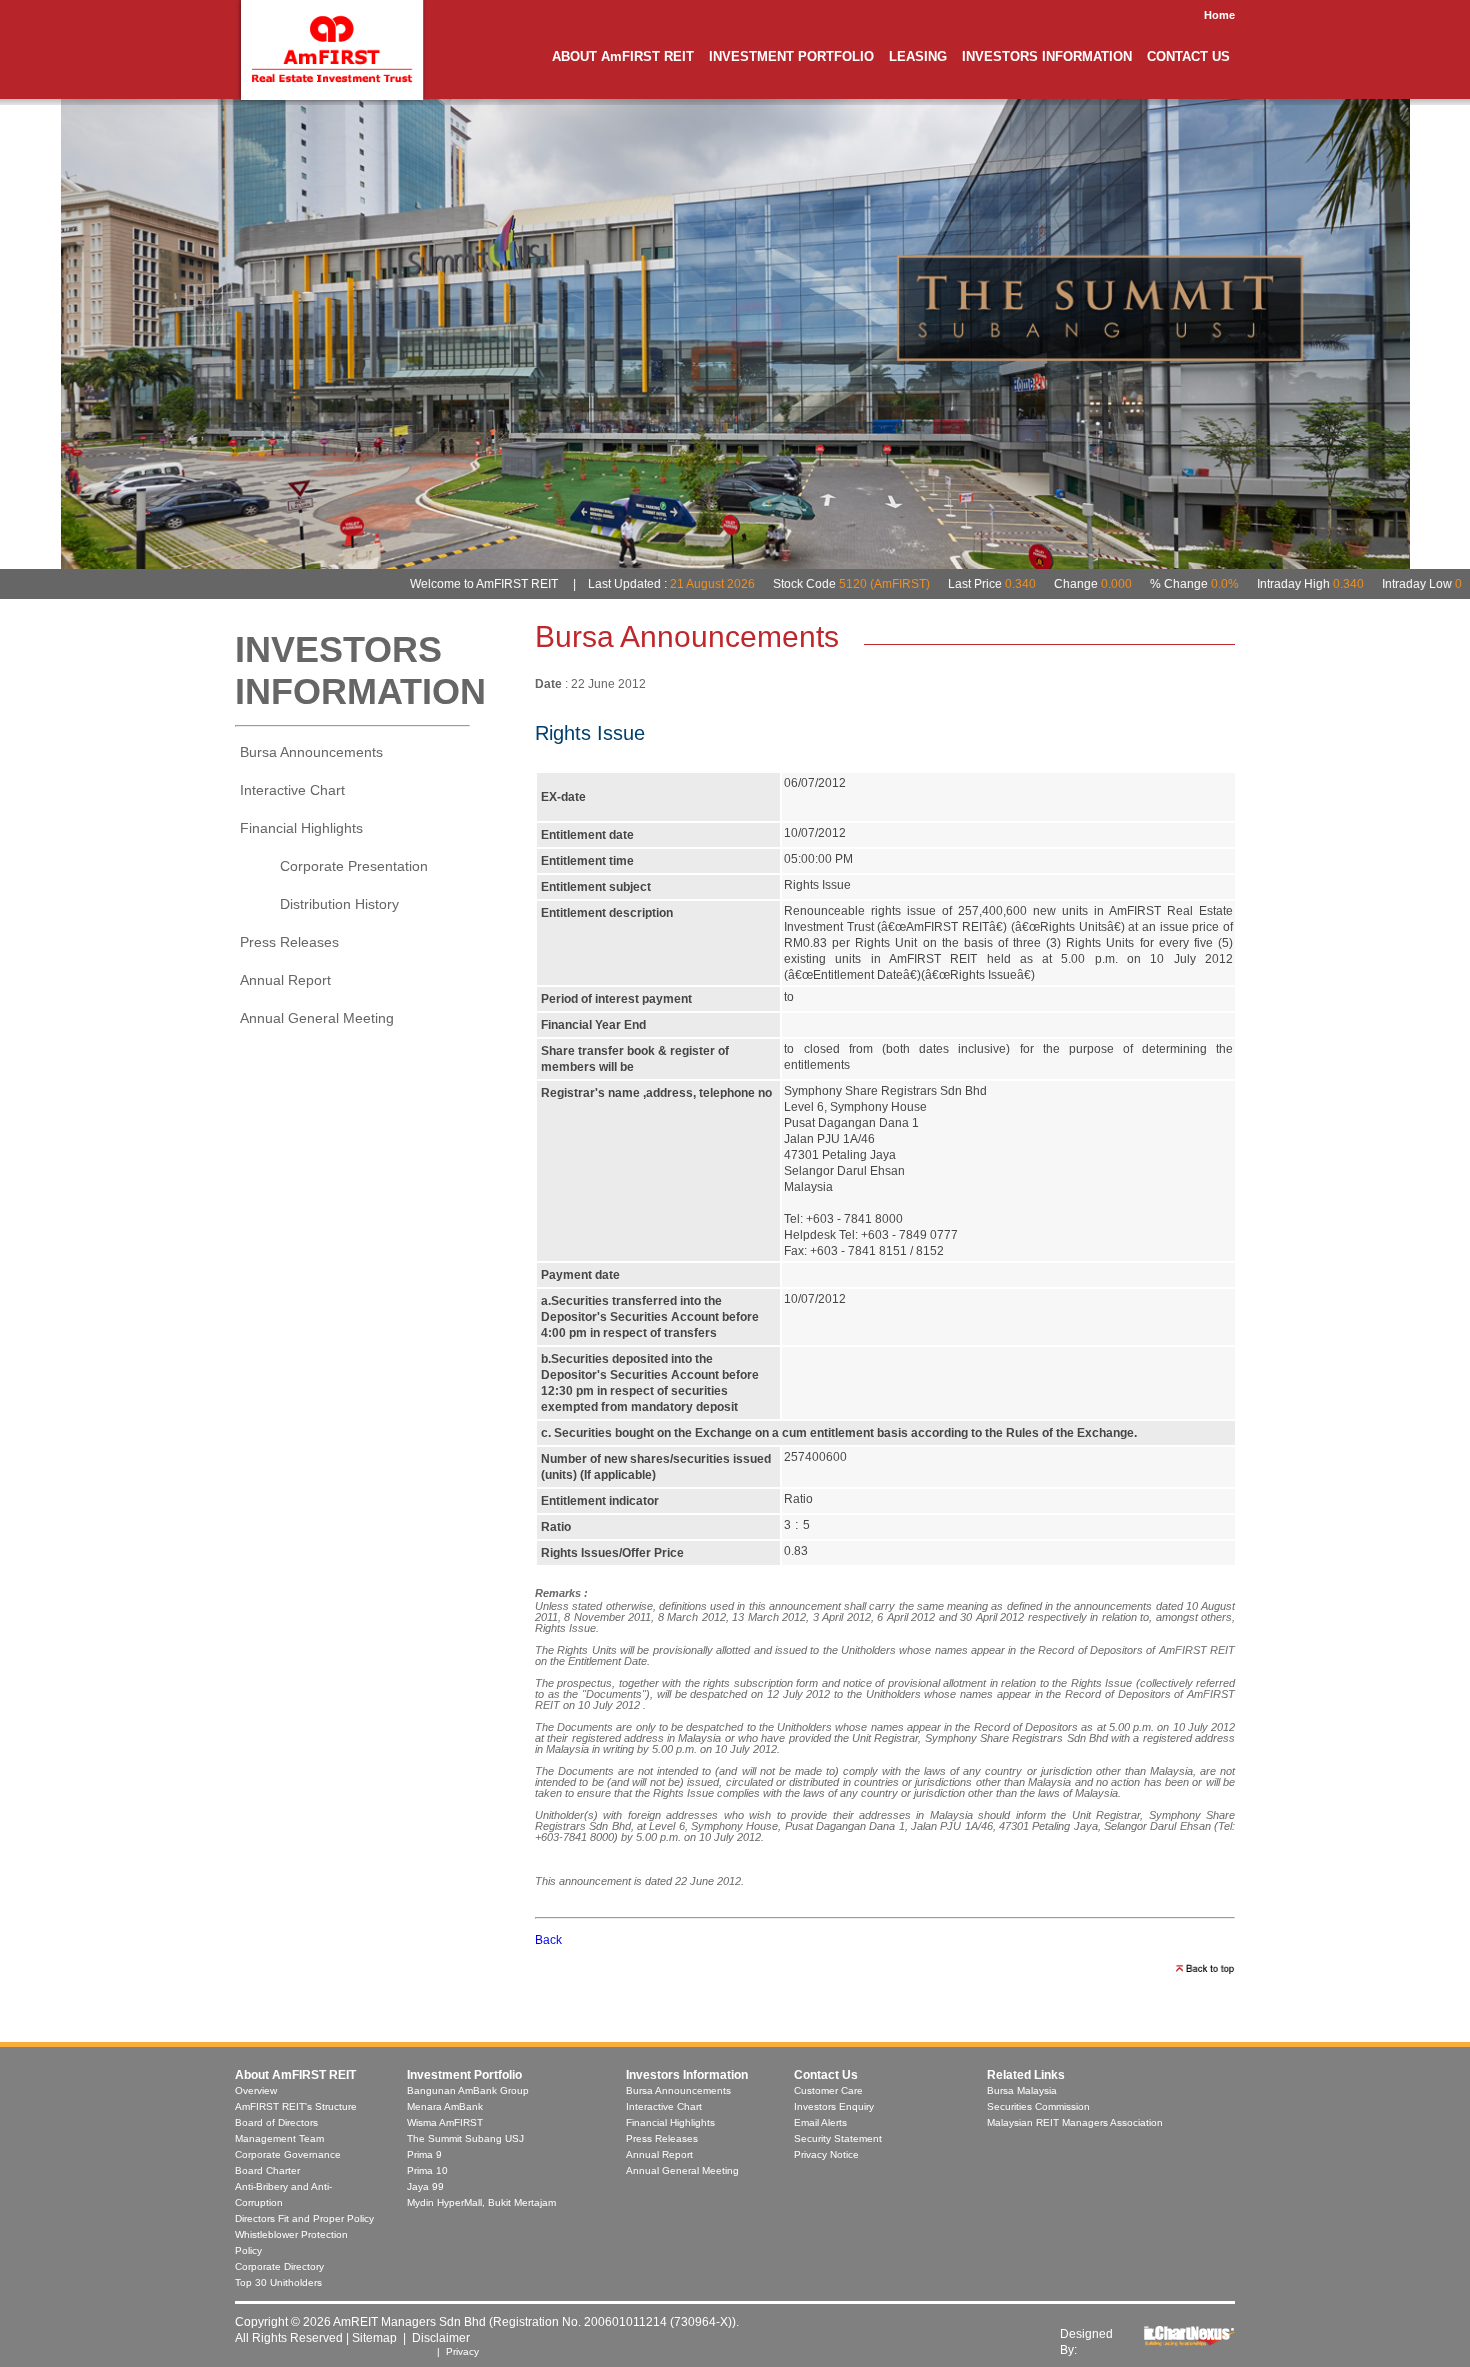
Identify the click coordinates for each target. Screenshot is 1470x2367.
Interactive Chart (292, 790)
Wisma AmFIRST (445, 2122)
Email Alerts (820, 2122)
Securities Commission (1038, 2106)
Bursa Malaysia (1022, 2090)
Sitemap (374, 2338)
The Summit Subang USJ (465, 2138)
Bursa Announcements (311, 752)
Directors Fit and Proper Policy (304, 2218)
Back (548, 1940)
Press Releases (289, 942)
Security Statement (838, 2138)
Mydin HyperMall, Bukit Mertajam (481, 2202)
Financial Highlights (670, 2122)
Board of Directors (276, 2122)
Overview (256, 2090)
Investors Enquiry (834, 2106)
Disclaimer (441, 2338)
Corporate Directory (279, 2266)
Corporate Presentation (354, 866)
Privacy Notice (826, 2154)
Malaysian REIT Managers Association (1075, 2122)
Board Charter (267, 2170)
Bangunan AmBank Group (468, 2090)
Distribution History (339, 904)
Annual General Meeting (317, 1018)
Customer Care (828, 2090)
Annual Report (285, 980)
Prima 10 (427, 2170)
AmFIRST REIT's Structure (296, 2106)
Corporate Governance (288, 2154)
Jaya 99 (425, 2186)
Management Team (279, 2138)
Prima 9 (424, 2154)
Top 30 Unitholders (278, 2282)
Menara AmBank (445, 2106)
